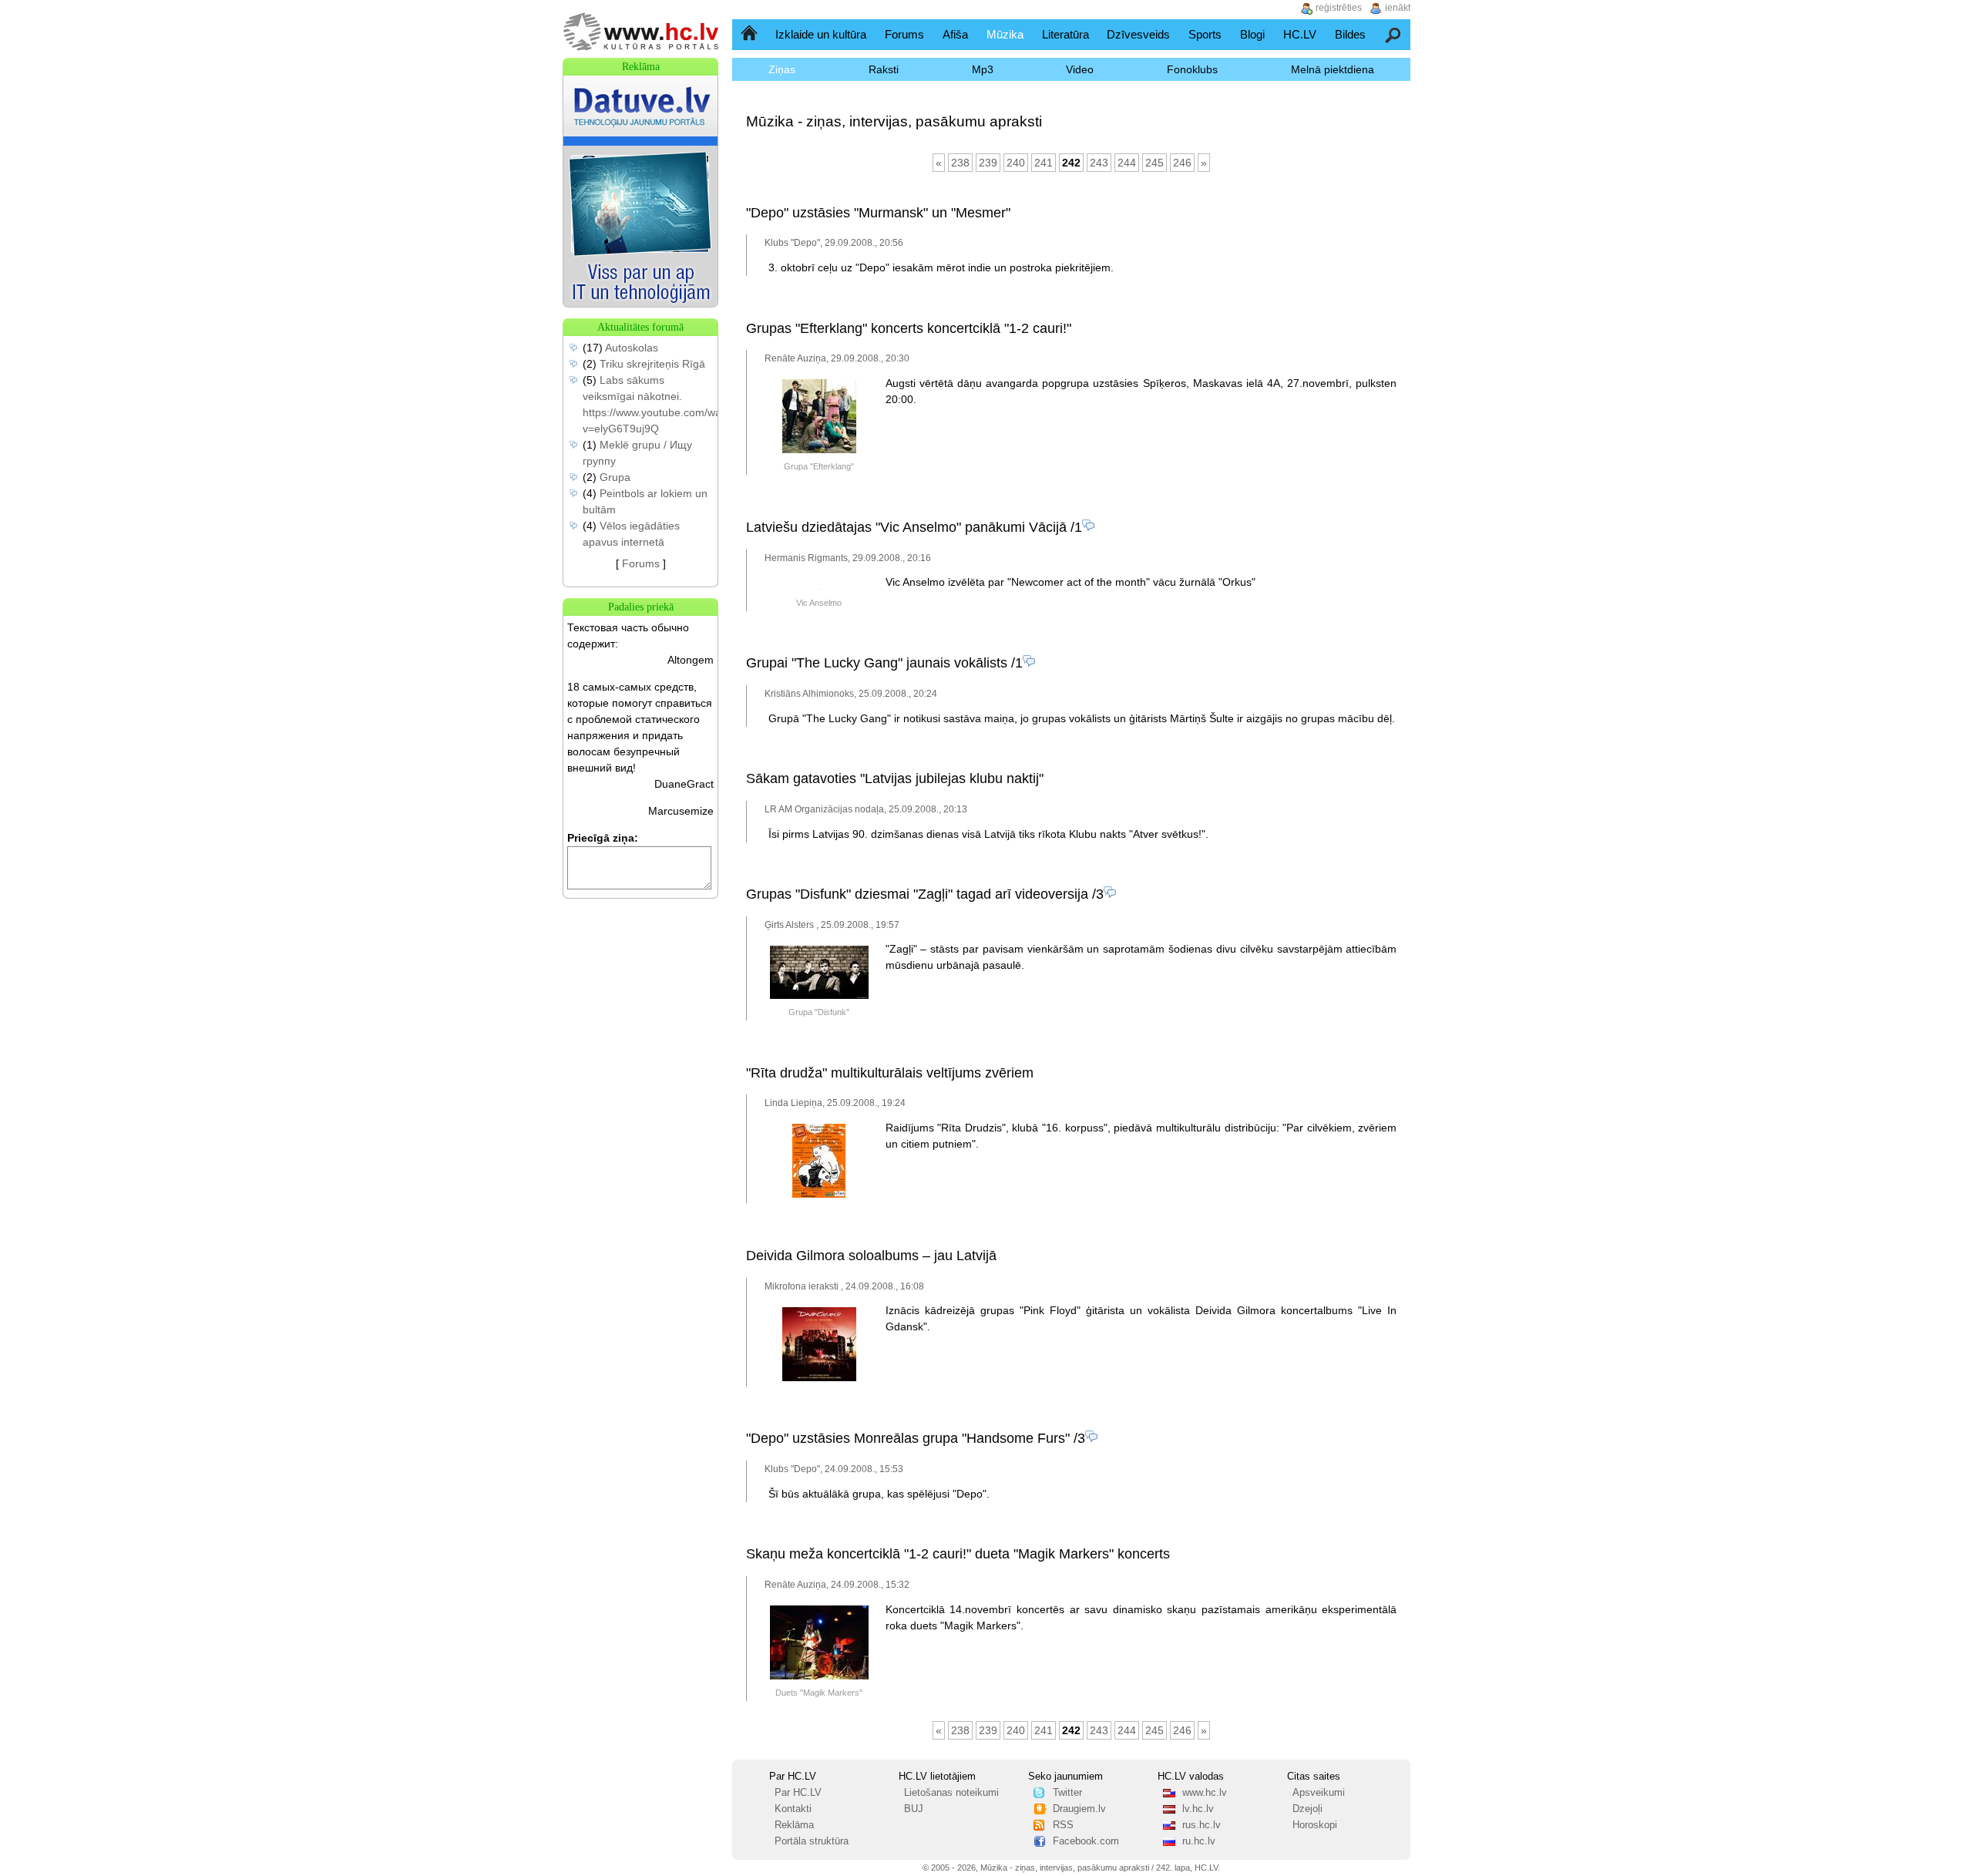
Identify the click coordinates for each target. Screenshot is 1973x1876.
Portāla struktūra (812, 1841)
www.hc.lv (1205, 1793)
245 (1155, 163)
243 (1099, 163)
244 (1127, 163)
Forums (904, 34)
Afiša (955, 34)
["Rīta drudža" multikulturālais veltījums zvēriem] (819, 1195)
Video (1080, 69)
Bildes (1350, 34)
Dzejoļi (1307, 1809)
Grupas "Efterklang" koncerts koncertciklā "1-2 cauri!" (909, 328)
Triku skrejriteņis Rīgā (652, 364)
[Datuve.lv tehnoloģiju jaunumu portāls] (640, 303)
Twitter (1067, 1793)
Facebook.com (1086, 1841)
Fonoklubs (1192, 69)
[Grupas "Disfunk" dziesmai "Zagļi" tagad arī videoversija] (819, 996)
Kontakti (793, 1809)
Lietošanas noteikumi (951, 1793)
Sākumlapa (750, 34)
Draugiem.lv (1079, 1809)
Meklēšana (1394, 34)
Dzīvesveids (1138, 34)
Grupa (615, 477)
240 (1016, 163)
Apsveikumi (1319, 1793)
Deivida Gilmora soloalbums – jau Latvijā (871, 1256)
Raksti (884, 69)
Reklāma (794, 1825)
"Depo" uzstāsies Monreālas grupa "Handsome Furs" (908, 1438)
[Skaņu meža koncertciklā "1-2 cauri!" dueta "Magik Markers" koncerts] (819, 1676)
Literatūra (1065, 34)
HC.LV (1300, 34)
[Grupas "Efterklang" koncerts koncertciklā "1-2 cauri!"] (819, 450)
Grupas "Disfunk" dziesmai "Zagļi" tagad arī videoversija (917, 894)
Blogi (1252, 34)
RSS (1063, 1825)
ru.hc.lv (1199, 1841)
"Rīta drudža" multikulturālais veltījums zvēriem (890, 1073)
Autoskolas (632, 348)
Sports (1205, 34)
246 (1182, 163)
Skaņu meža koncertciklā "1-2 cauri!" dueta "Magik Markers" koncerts (958, 1554)
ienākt (1398, 8)
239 (988, 163)
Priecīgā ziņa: (603, 838)
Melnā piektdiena (1333, 69)
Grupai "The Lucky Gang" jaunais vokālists (877, 663)
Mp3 (983, 69)
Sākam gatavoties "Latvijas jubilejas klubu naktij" (895, 778)
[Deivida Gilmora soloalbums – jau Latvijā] (819, 1378)
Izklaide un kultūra (821, 34)
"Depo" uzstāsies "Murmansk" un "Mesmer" (878, 213)
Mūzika (1005, 34)
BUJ (914, 1809)
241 (1044, 163)
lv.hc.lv (1198, 1809)
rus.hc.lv (1202, 1825)
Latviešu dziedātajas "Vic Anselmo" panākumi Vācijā (906, 527)
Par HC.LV (798, 1793)
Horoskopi (1315, 1825)
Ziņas (782, 69)
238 (960, 163)
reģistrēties (1339, 8)
